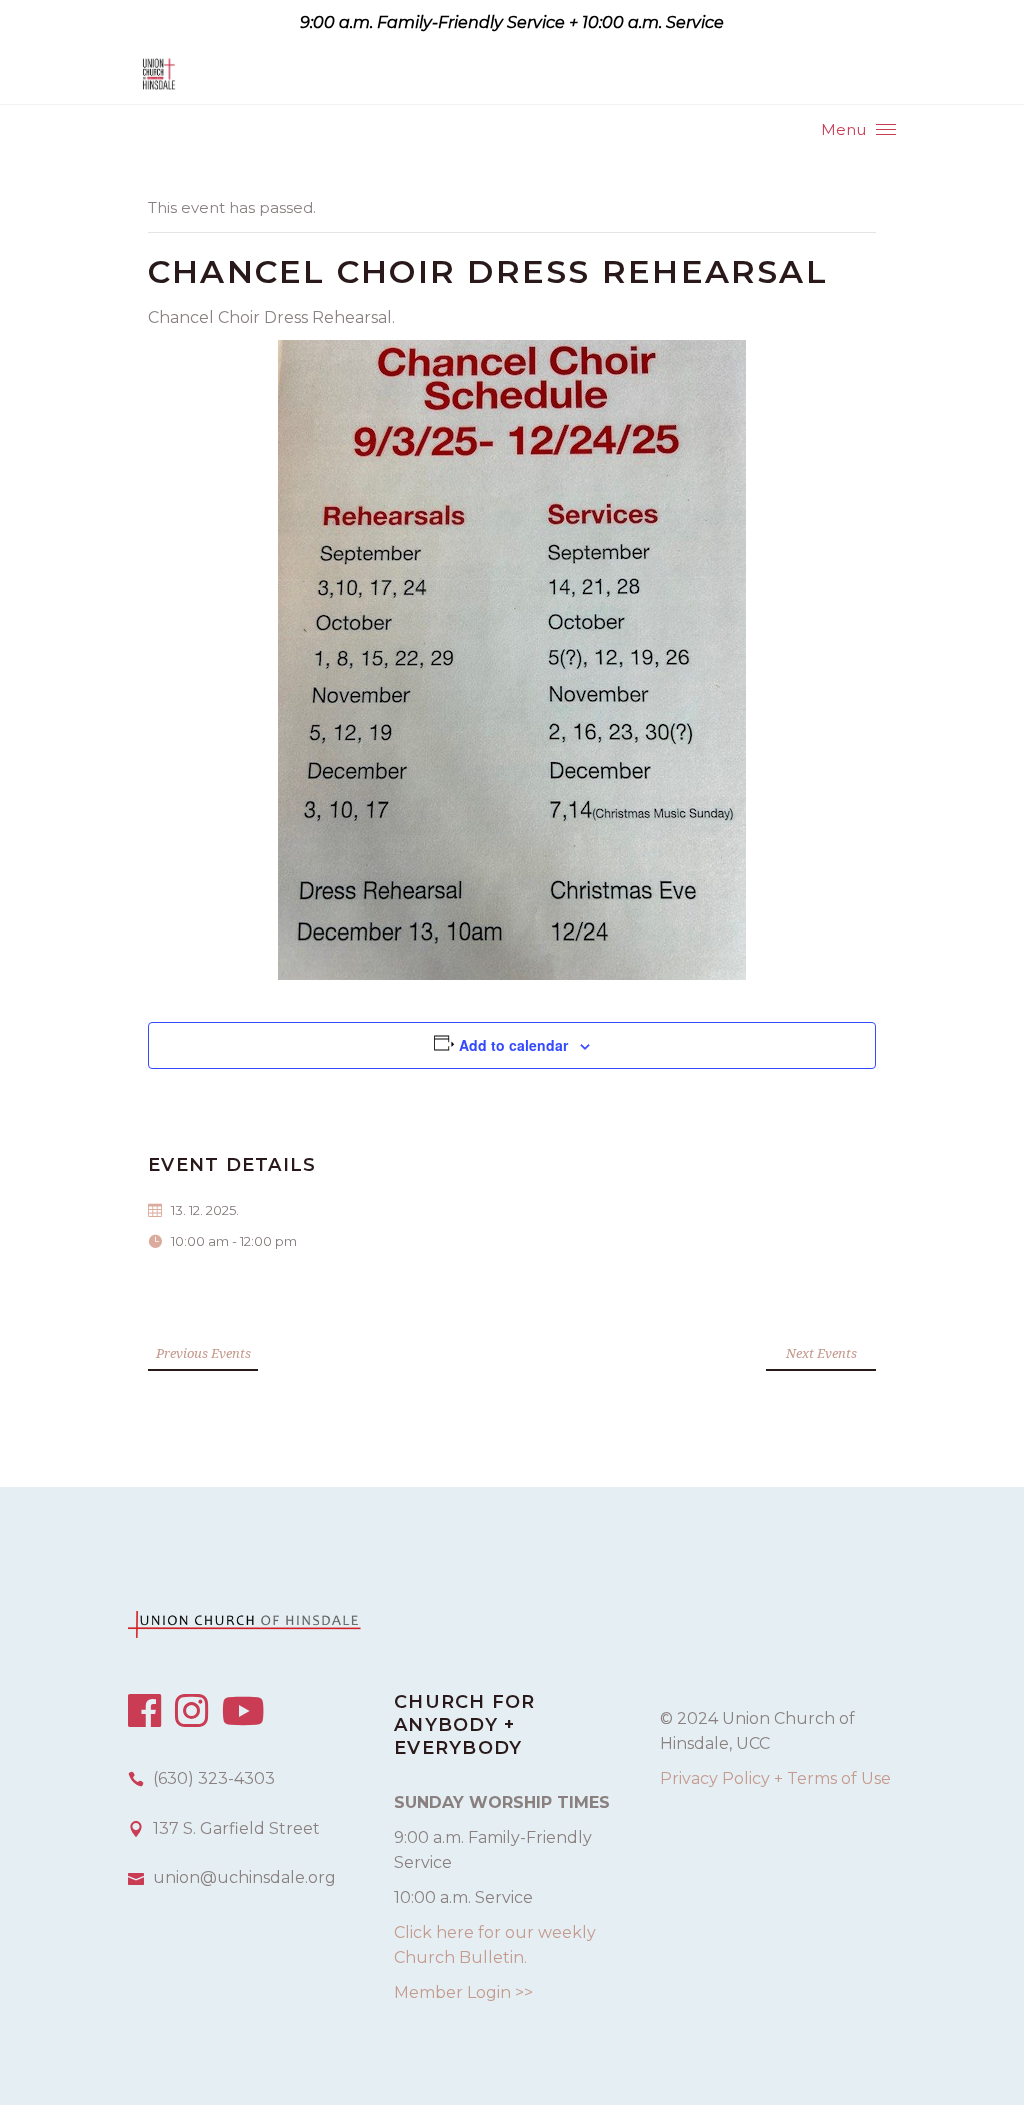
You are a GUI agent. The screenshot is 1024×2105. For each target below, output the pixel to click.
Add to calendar (513, 1045)
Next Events (821, 1353)
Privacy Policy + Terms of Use (775, 1778)
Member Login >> (463, 1992)
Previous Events (203, 1353)
